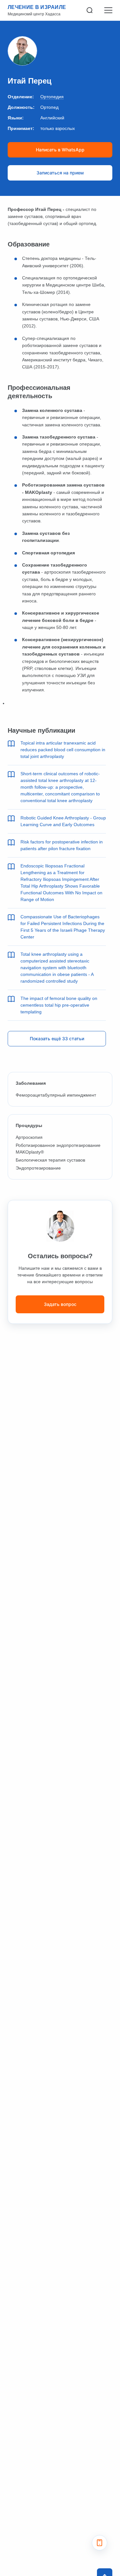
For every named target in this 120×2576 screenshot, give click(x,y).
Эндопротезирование (38, 1168)
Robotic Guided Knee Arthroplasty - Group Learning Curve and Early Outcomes (63, 821)
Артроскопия (29, 1137)
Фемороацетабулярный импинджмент (56, 1095)
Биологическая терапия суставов (50, 1160)
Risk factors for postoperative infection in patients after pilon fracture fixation (62, 845)
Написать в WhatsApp (60, 150)
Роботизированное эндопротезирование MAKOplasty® (58, 1149)
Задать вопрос (60, 1304)
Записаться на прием (60, 173)
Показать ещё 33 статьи (57, 1038)
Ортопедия (52, 97)
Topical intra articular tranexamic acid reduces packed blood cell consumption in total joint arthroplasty (63, 750)
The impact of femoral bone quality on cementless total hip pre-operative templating (59, 1005)
